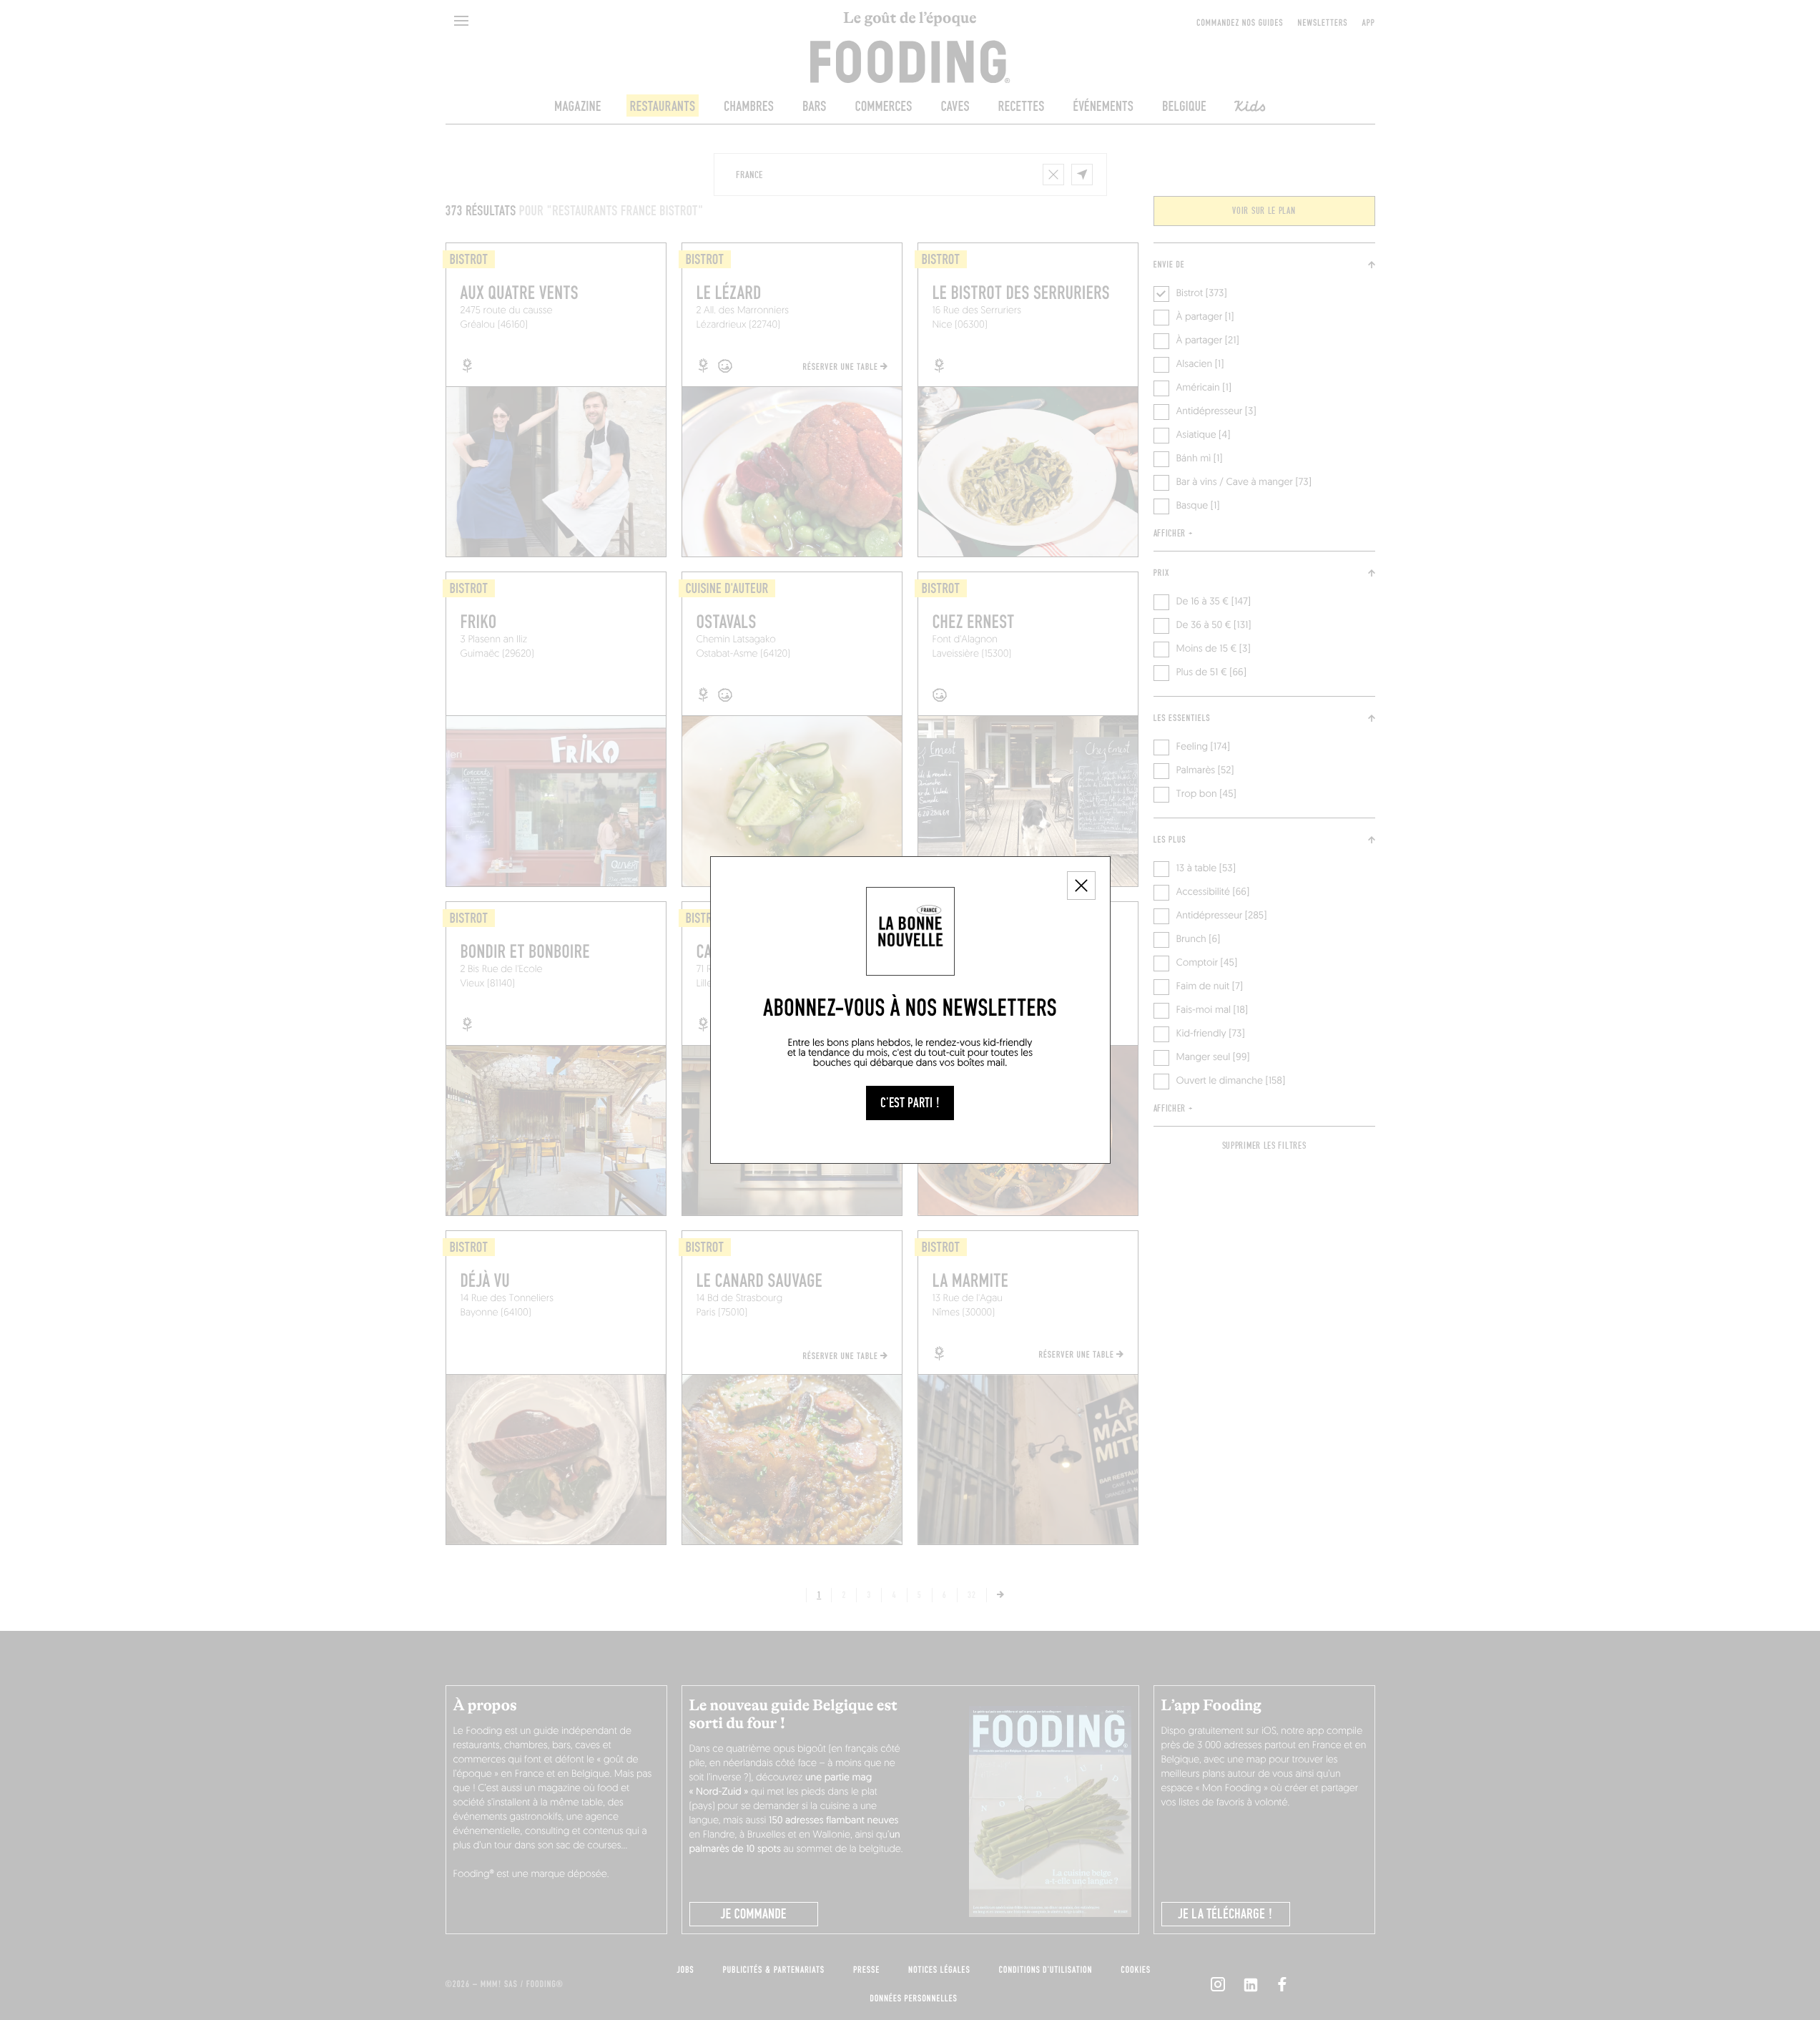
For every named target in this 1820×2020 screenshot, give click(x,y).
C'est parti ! (910, 1103)
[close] (1081, 886)
